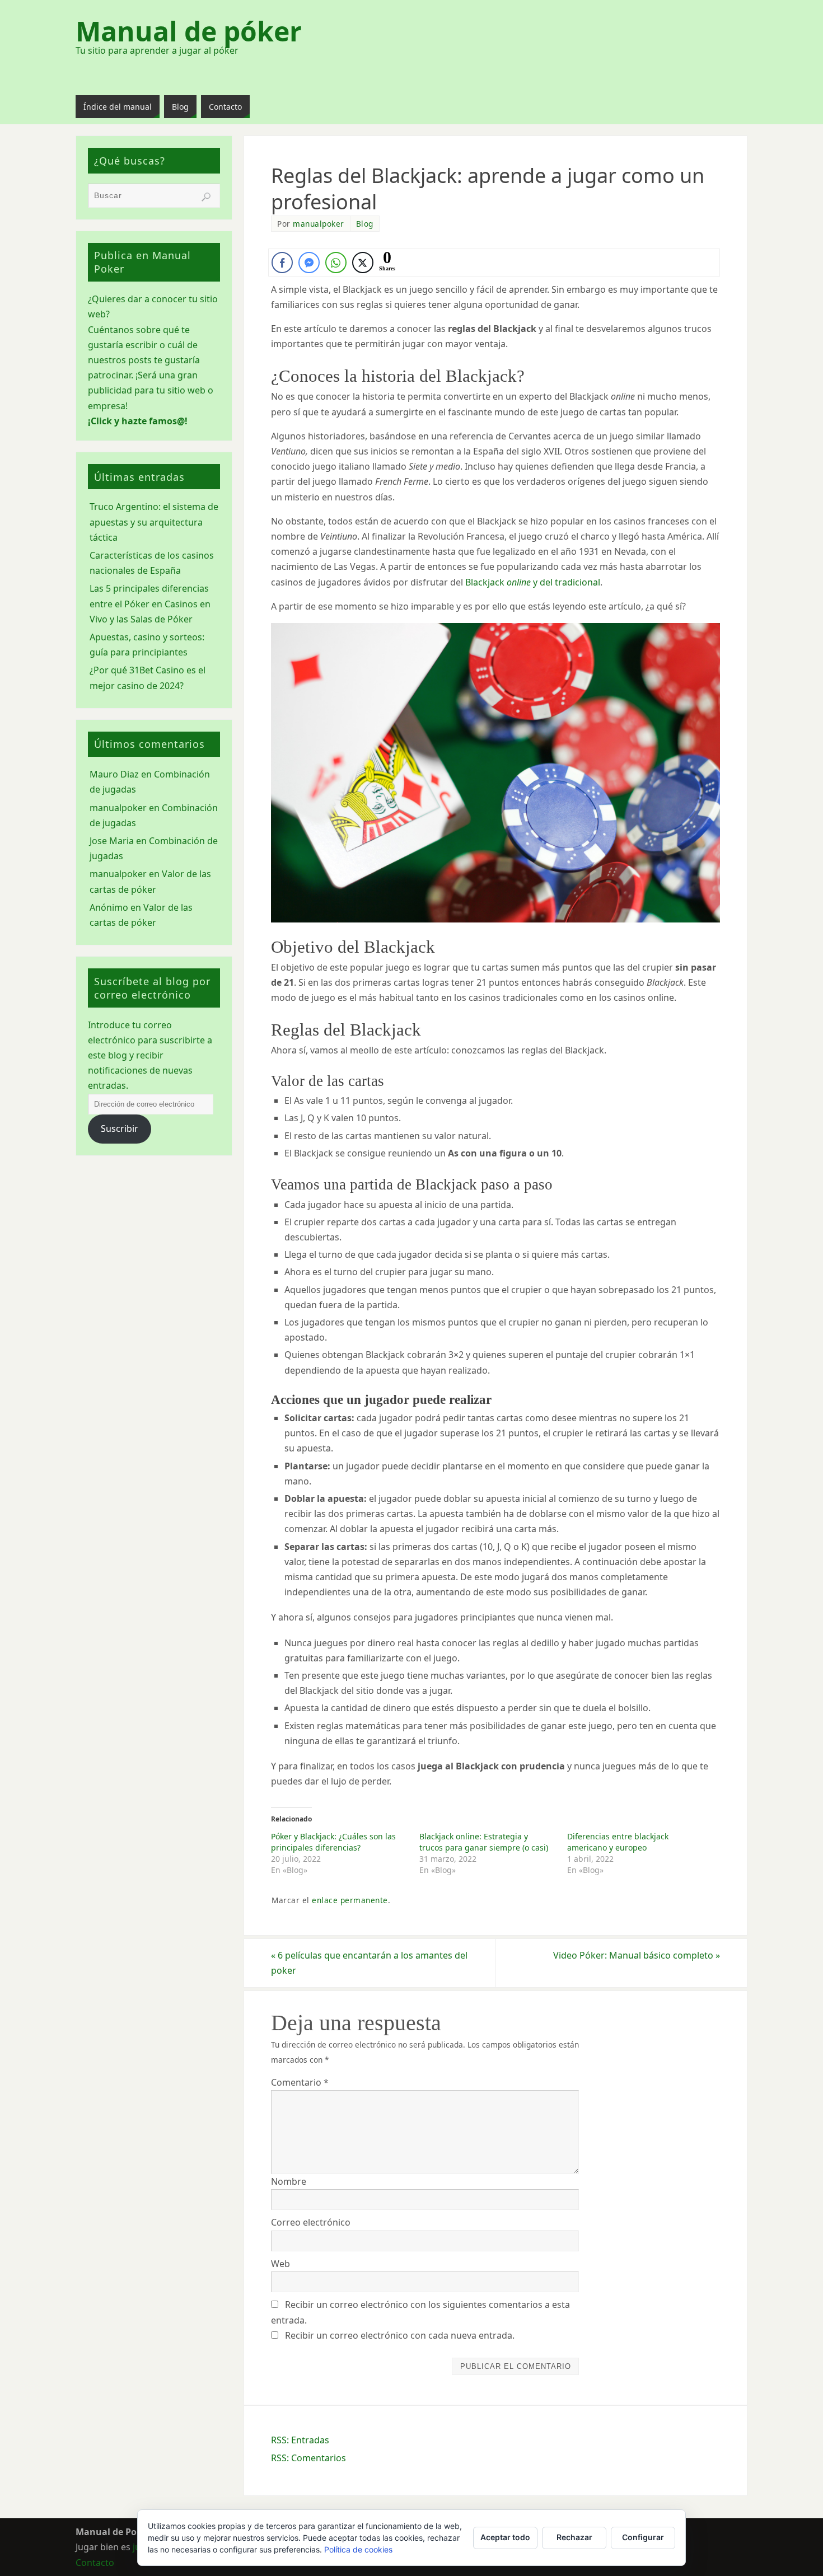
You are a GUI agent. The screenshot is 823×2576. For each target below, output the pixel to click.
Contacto (95, 2563)
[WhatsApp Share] (336, 263)
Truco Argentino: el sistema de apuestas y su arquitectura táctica (154, 522)
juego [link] (421, 289)
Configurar (643, 2537)
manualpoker (319, 224)
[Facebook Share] (282, 263)
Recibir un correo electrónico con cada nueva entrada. (400, 2335)
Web (280, 2264)
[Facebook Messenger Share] (309, 263)
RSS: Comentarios (308, 2458)
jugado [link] (611, 1643)
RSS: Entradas (300, 2440)
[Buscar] (206, 197)
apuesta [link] (396, 1205)
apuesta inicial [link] (516, 1498)
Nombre (289, 2181)
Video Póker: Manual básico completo (637, 1955)
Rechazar (574, 2537)
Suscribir (120, 1128)
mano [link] (479, 1272)
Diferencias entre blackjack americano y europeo (618, 1842)
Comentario (300, 2082)
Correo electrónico (311, 2222)
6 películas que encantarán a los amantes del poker (369, 1963)
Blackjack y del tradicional (533, 582)
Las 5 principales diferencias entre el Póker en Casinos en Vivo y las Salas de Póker (150, 603)
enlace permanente (350, 1900)
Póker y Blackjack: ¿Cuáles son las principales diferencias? (333, 1842)
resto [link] (305, 1136)
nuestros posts (120, 360)
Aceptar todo (505, 2537)
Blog (365, 224)
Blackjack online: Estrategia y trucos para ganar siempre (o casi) (484, 1842)
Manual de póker (189, 31)
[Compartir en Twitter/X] (363, 263)
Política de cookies (358, 2549)
